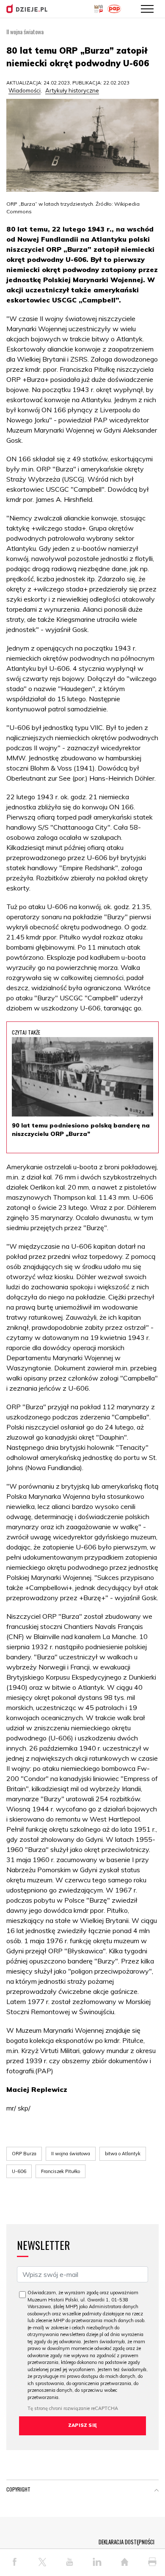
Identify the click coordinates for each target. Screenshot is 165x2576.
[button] (157, 2491)
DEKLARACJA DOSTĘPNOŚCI (126, 2542)
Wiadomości (25, 90)
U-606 (19, 2171)
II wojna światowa (71, 2154)
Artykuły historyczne (72, 90)
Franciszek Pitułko (60, 2171)
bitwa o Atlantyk (123, 2154)
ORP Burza (24, 2154)
